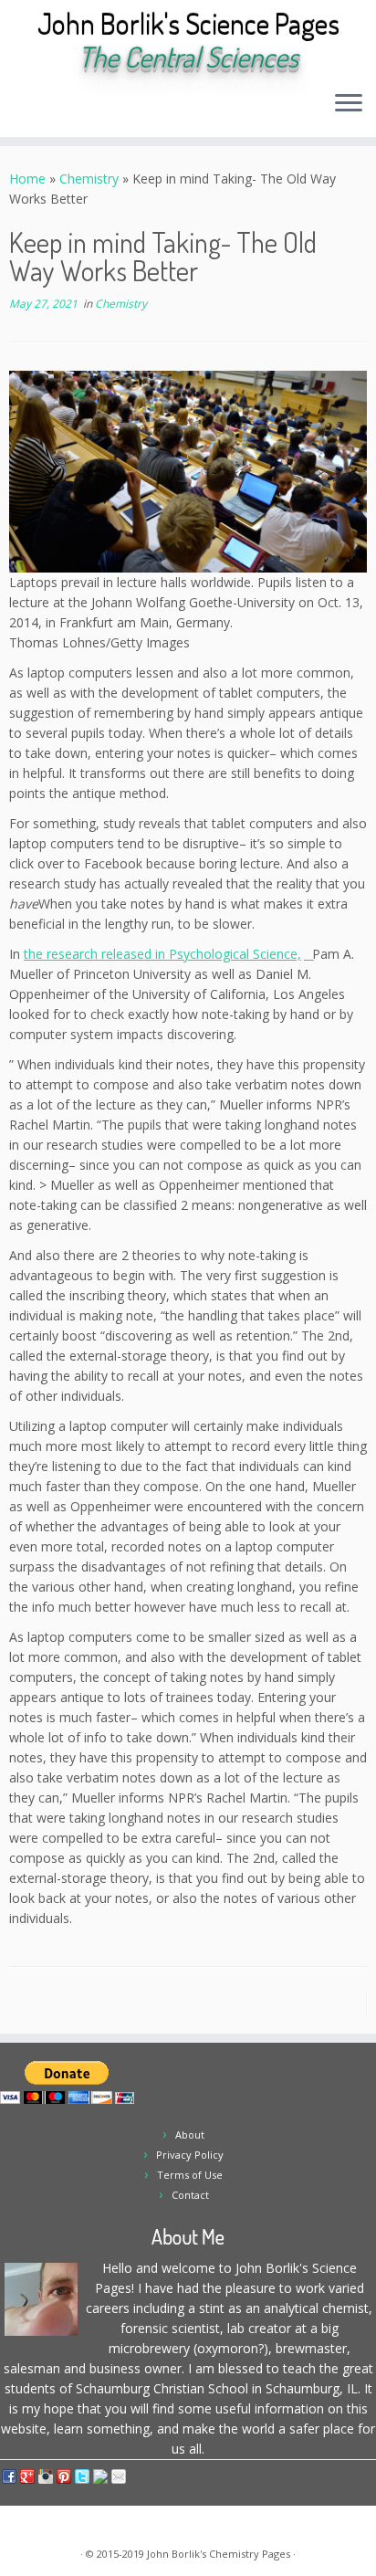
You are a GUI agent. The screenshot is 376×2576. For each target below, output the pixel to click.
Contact (190, 2195)
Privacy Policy (190, 2155)
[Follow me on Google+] (82, 109)
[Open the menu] (349, 104)
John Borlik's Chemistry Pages (219, 2554)
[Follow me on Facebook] (66, 109)
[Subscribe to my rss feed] (20, 109)
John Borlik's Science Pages (188, 24)
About (190, 2134)
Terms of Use (190, 2175)
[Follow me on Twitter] (51, 109)
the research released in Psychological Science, (162, 954)
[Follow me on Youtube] (97, 109)
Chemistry (89, 179)
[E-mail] (35, 109)
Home (27, 179)
